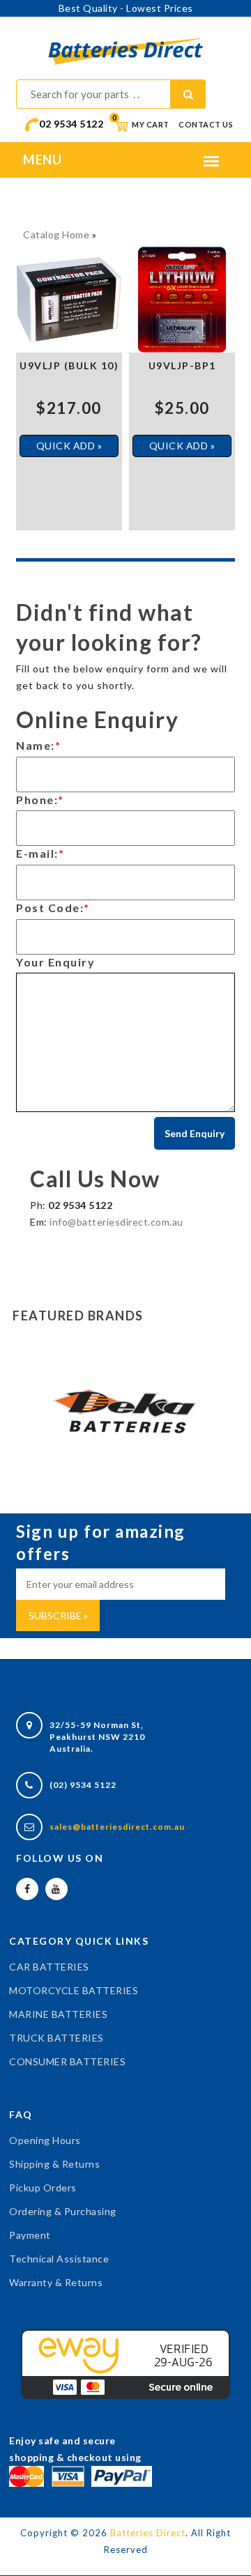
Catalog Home (56, 234)
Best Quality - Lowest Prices (126, 8)
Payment (30, 2235)
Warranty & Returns (56, 2282)
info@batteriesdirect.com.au (116, 1222)
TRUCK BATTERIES (56, 2038)
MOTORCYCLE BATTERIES (74, 1990)
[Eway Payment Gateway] (125, 2363)
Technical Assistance (59, 2259)
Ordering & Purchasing (63, 2211)
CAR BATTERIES (49, 1967)
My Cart (141, 124)
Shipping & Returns (54, 2164)
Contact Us (206, 124)
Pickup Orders (43, 2188)
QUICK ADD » (69, 446)
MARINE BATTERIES (58, 2014)
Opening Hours (45, 2140)
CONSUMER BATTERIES (67, 2061)
